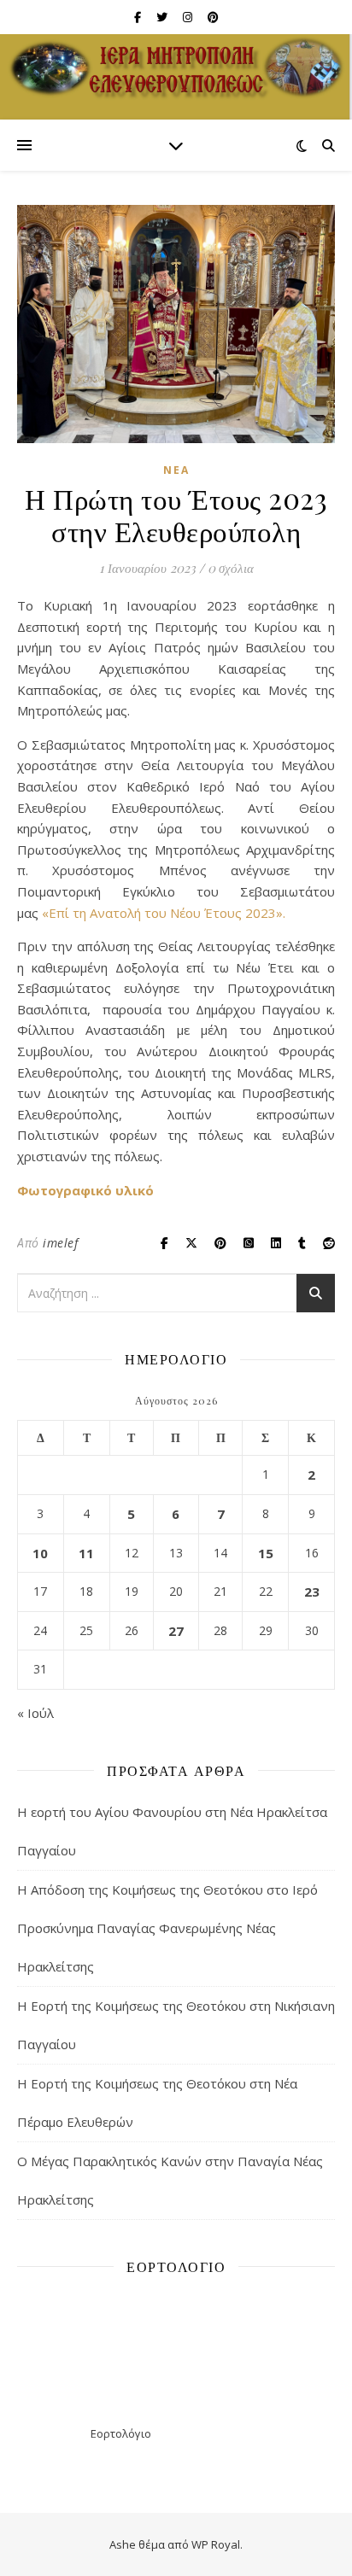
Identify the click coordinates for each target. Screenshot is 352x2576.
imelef (60, 1243)
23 (312, 1592)
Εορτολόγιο (121, 2433)
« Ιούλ (35, 1713)
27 (176, 1631)
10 (40, 1553)
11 (86, 1553)
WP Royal (216, 2544)
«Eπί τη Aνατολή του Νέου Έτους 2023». (164, 913)
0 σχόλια (231, 568)
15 (266, 1553)
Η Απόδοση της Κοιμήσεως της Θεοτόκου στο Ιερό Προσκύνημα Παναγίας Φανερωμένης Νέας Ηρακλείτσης (167, 1928)
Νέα (176, 470)
